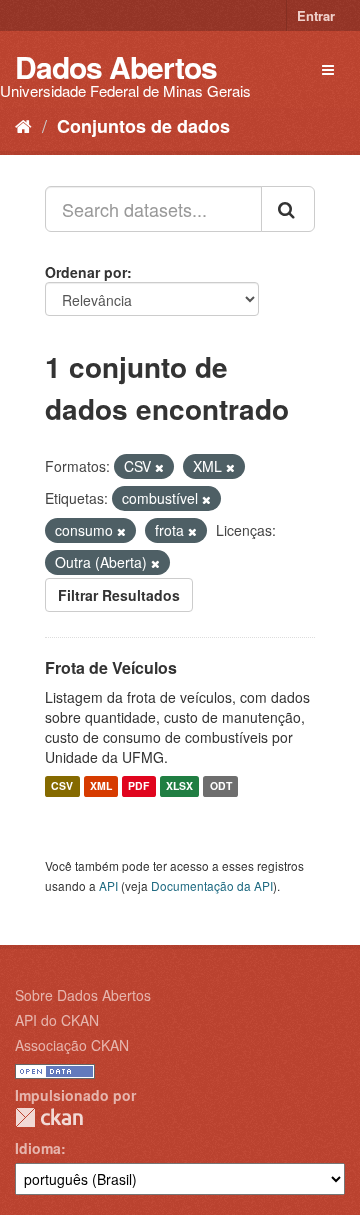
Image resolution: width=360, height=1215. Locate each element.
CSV (62, 786)
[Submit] (288, 209)
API (108, 885)
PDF (138, 786)
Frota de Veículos (111, 667)
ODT (221, 786)
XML (101, 786)
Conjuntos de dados (143, 126)
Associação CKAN (72, 1045)
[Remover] (159, 467)
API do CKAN (57, 1020)
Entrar (316, 15)
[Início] (23, 125)
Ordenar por (86, 272)
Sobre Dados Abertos (83, 995)
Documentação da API (212, 885)
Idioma (38, 1148)
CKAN (49, 1117)
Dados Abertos (116, 66)
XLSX (179, 786)
